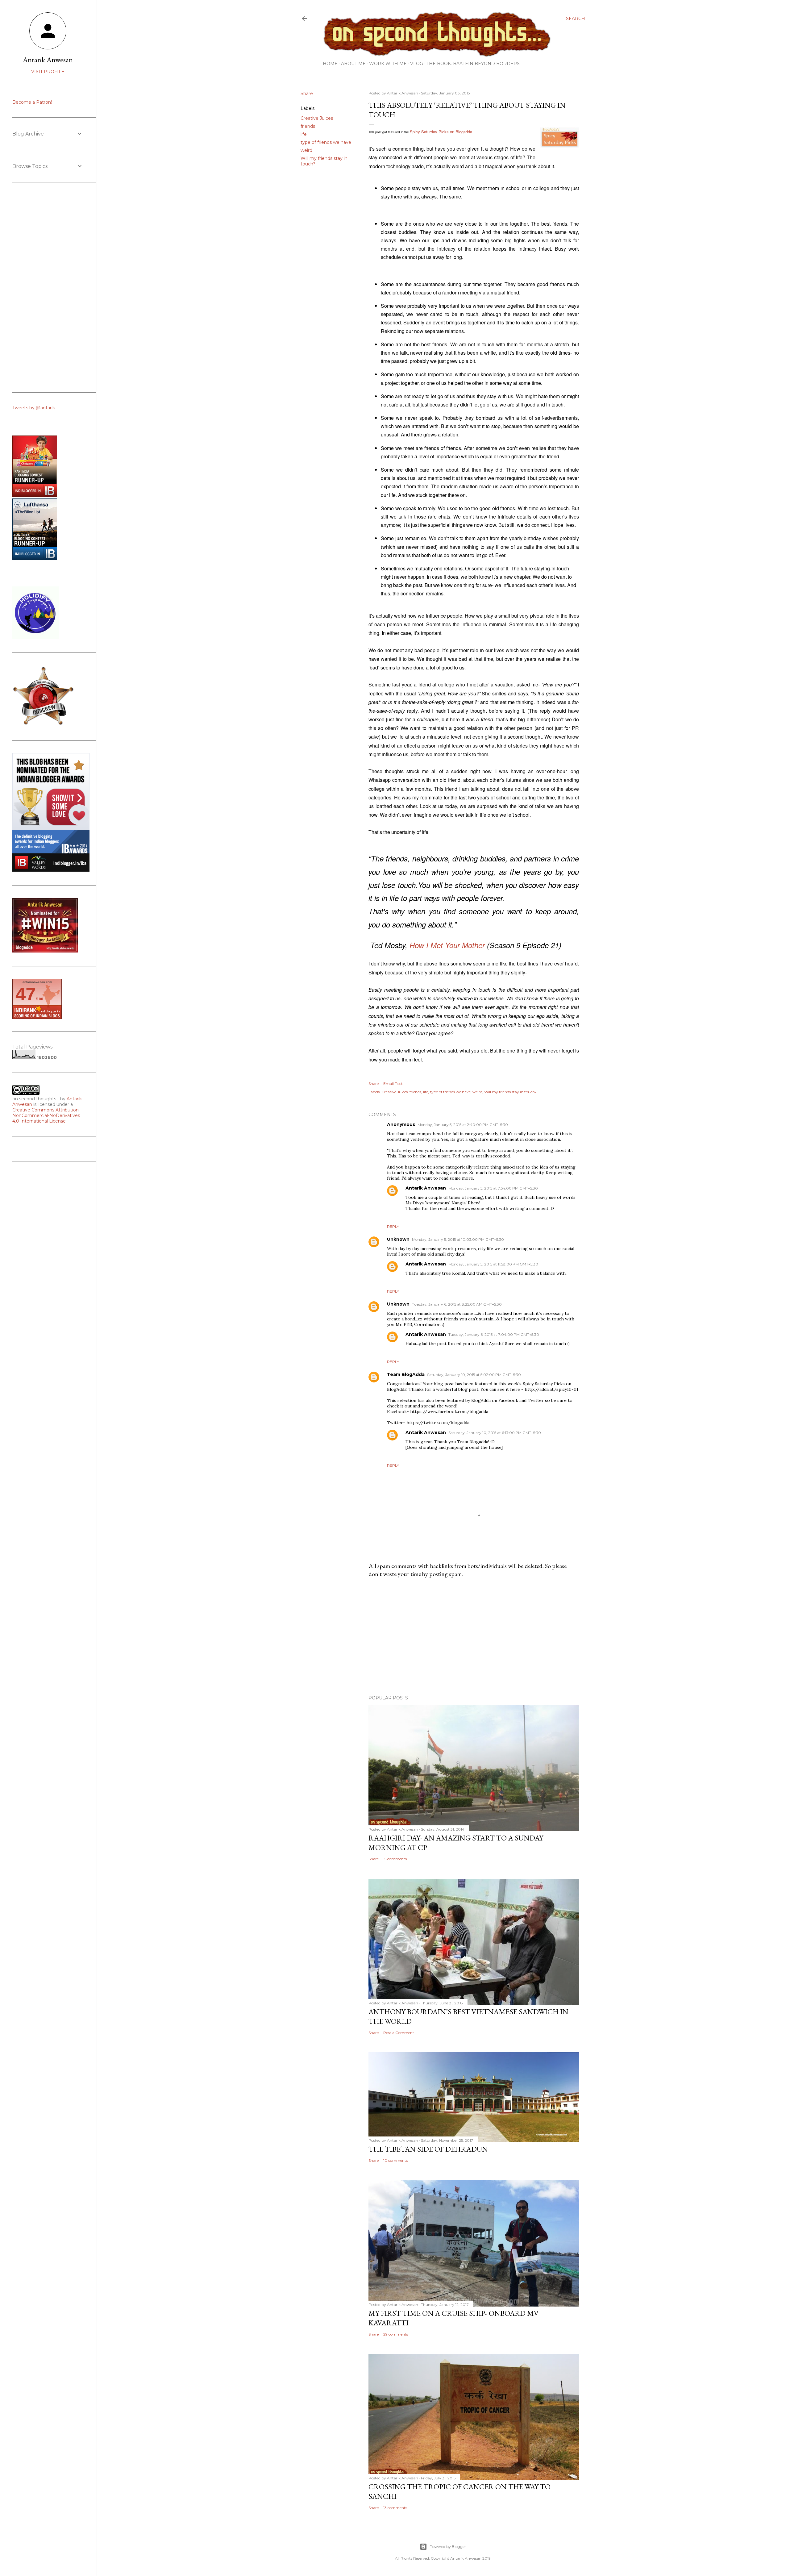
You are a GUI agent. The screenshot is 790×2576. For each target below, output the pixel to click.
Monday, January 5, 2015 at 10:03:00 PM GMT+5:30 (458, 1239)
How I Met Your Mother (447, 945)
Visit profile (48, 72)
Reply (393, 1226)
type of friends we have (326, 142)
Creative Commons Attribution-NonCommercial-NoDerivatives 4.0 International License (46, 1115)
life (304, 134)
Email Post (393, 1084)
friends (308, 126)
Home (330, 64)
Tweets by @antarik (34, 408)
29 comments (396, 2334)
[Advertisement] (474, 1636)
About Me (353, 64)
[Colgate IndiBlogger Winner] (35, 496)
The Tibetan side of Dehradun (428, 2149)
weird (306, 150)
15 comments (395, 1859)
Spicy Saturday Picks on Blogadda (441, 132)
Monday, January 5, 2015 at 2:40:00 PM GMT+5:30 (463, 1125)
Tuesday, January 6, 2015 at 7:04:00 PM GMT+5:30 (494, 1334)
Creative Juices (317, 118)
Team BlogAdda (406, 1374)
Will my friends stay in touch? (510, 1092)
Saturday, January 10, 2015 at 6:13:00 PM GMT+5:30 (495, 1433)
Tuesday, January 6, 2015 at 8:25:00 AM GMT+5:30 (457, 1304)
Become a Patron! (32, 102)
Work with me (388, 64)
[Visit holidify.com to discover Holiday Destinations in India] (35, 637)
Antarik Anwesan (426, 1188)
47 (26, 994)
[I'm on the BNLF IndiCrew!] (43, 725)
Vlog (417, 64)
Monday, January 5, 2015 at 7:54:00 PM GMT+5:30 (493, 1188)
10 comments (395, 2160)
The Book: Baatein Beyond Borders (473, 64)
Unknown (398, 1239)
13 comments (395, 2508)
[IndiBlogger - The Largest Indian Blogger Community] (35, 559)
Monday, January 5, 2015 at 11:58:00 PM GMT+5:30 (493, 1264)
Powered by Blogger (448, 2547)
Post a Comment (399, 2033)
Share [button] (307, 94)
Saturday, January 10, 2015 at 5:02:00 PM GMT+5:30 (474, 1375)
